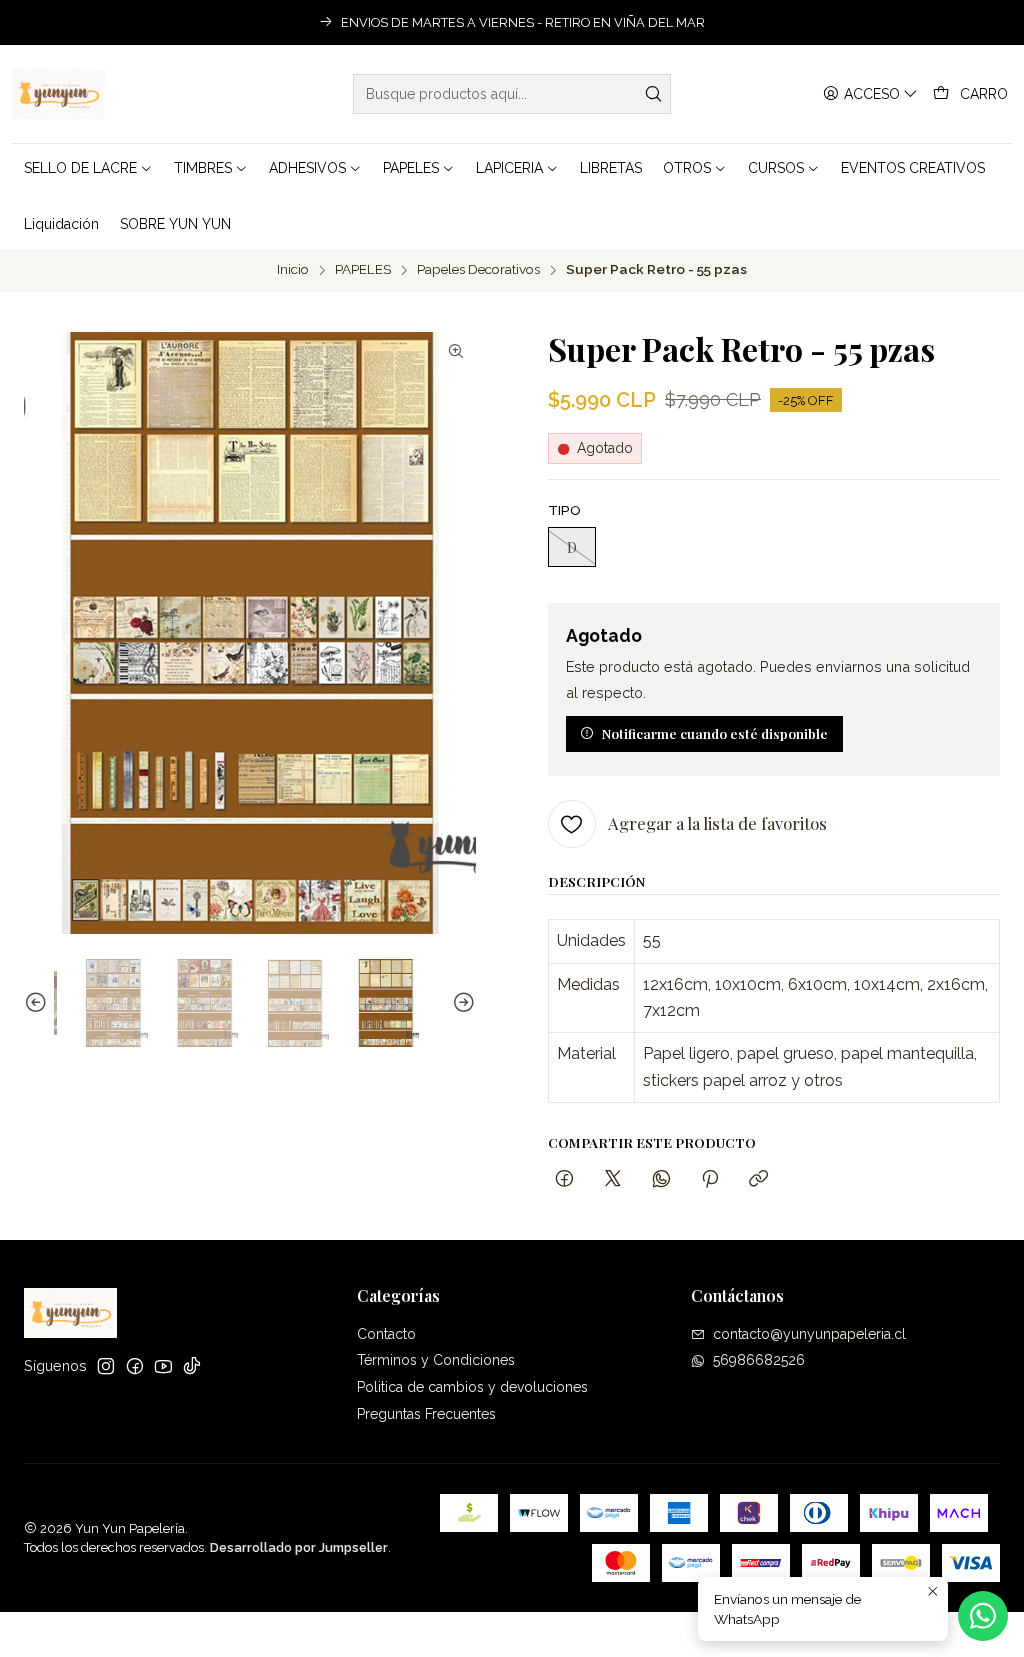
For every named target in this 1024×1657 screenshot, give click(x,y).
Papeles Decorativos (478, 270)
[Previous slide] (39, 1003)
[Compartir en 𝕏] (613, 1179)
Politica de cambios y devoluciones (472, 1387)
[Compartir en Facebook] (564, 1179)
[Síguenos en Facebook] (135, 1366)
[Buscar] (654, 94)
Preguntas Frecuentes (426, 1414)
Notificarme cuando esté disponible (715, 733)
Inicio (293, 270)
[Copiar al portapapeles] (758, 1179)
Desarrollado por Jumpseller (299, 1547)
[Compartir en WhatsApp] (661, 1179)
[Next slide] (461, 1003)
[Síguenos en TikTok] (192, 1366)
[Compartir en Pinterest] (710, 1179)
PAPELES (363, 270)
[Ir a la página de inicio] (58, 94)
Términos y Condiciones (436, 1360)
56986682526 (759, 1360)
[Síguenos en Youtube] (163, 1366)
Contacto (386, 1334)
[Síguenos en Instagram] (106, 1366)
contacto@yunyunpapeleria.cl (809, 1334)
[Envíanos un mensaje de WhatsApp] (983, 1616)
